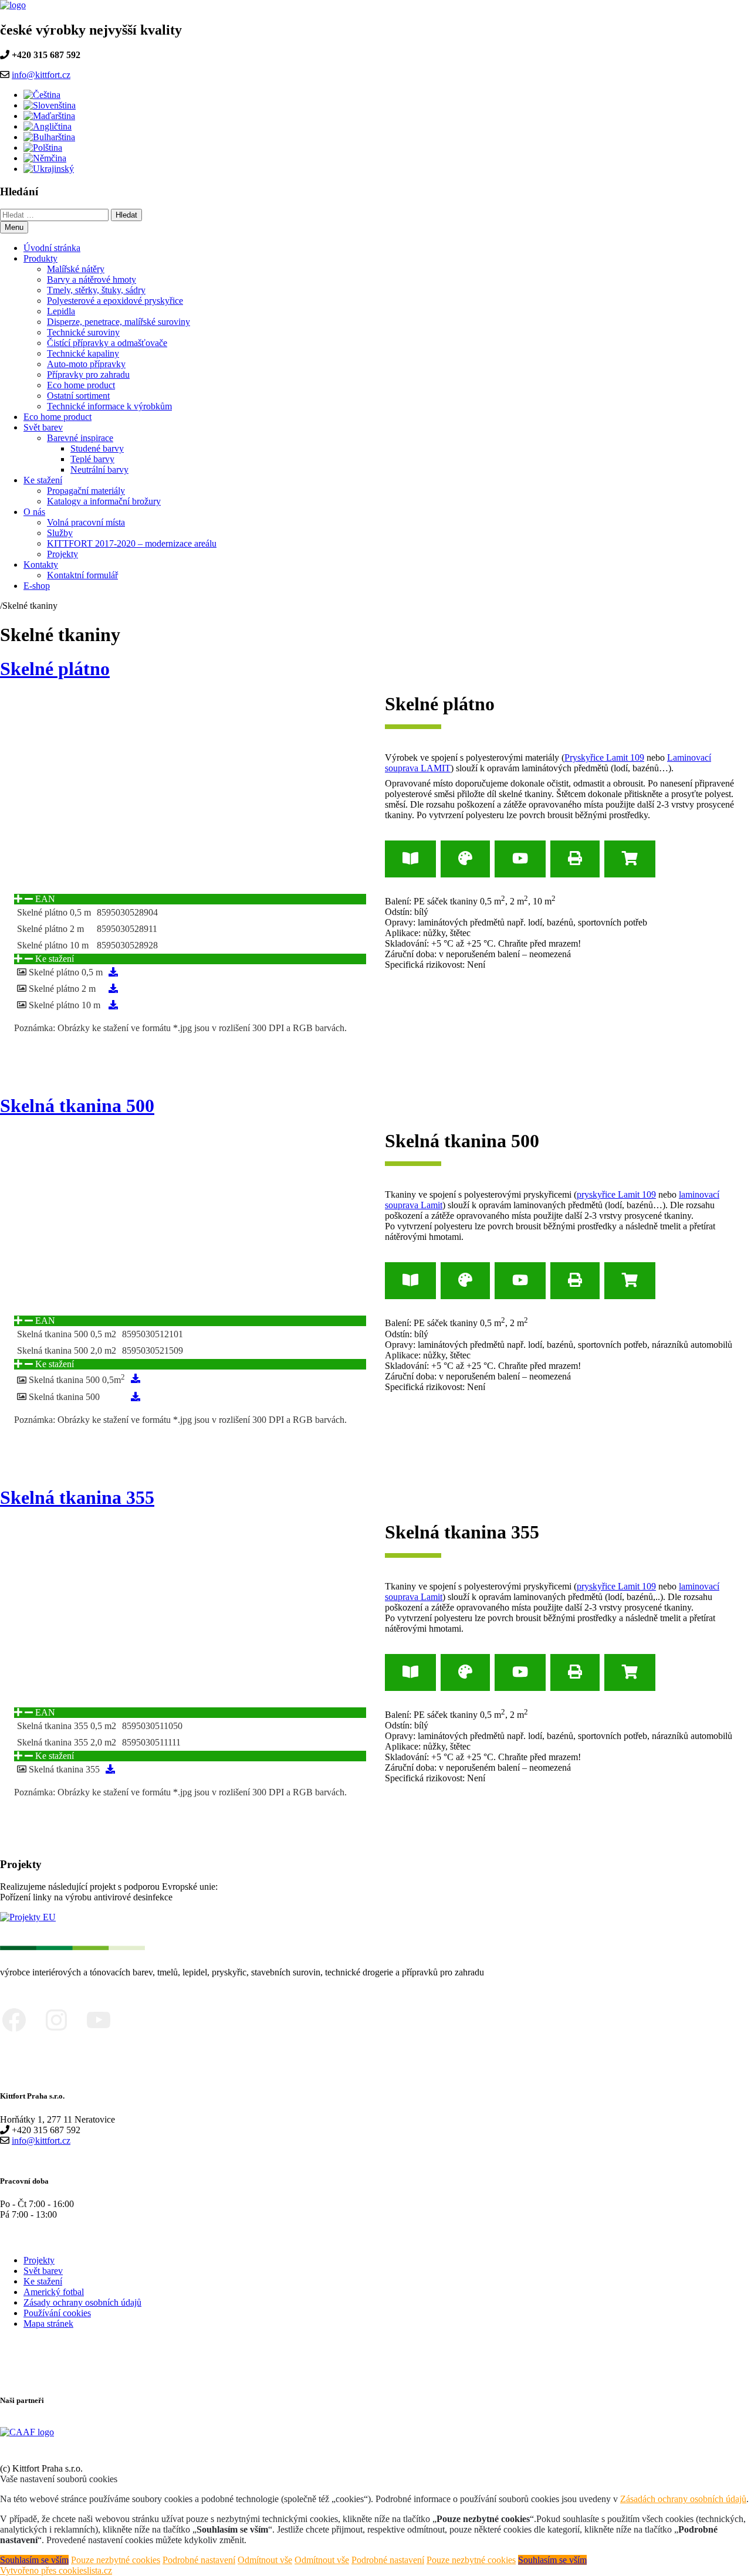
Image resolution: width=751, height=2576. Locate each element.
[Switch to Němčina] (45, 158)
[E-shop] (630, 859)
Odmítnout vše (265, 2560)
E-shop (37, 586)
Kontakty (41, 565)
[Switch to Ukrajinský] (49, 169)
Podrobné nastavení (199, 2560)
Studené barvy (97, 448)
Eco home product (81, 385)
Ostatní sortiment (78, 396)
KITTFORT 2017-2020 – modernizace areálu (132, 543)
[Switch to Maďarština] (49, 116)
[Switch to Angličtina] (48, 126)
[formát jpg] (113, 972)
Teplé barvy (92, 459)
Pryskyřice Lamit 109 (604, 757)
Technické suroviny (83, 332)
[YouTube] (520, 859)
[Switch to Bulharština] (49, 137)
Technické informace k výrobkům (109, 406)
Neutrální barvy (99, 470)
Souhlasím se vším (34, 2560)
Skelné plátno (55, 669)
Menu (14, 227)
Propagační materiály (86, 491)
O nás (34, 512)
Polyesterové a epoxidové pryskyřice (115, 301)
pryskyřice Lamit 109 (616, 1194)
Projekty (62, 554)
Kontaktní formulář (82, 575)
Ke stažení (43, 480)
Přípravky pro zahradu (88, 374)
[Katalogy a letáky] (410, 859)
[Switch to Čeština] (42, 95)
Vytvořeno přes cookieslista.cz (56, 2570)
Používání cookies (57, 2313)
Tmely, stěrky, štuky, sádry (96, 290)
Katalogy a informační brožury (104, 501)
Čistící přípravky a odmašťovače (107, 343)
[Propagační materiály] (465, 859)
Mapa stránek (48, 2324)
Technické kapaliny (83, 353)
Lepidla (61, 311)
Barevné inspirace (80, 438)
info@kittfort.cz (41, 75)
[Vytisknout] (575, 859)
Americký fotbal (54, 2292)
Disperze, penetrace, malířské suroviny (119, 322)
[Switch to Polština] (43, 148)
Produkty (40, 258)
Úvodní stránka (52, 248)
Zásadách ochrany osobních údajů (683, 2499)
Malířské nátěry (76, 269)
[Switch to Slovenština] (50, 105)
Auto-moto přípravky (86, 364)
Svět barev (43, 427)
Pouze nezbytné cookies (116, 2560)
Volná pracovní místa (86, 522)
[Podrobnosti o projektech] (28, 1917)
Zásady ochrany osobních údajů (82, 2302)
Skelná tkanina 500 (77, 1106)
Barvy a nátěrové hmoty (92, 279)
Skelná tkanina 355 (77, 1497)
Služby (60, 533)
